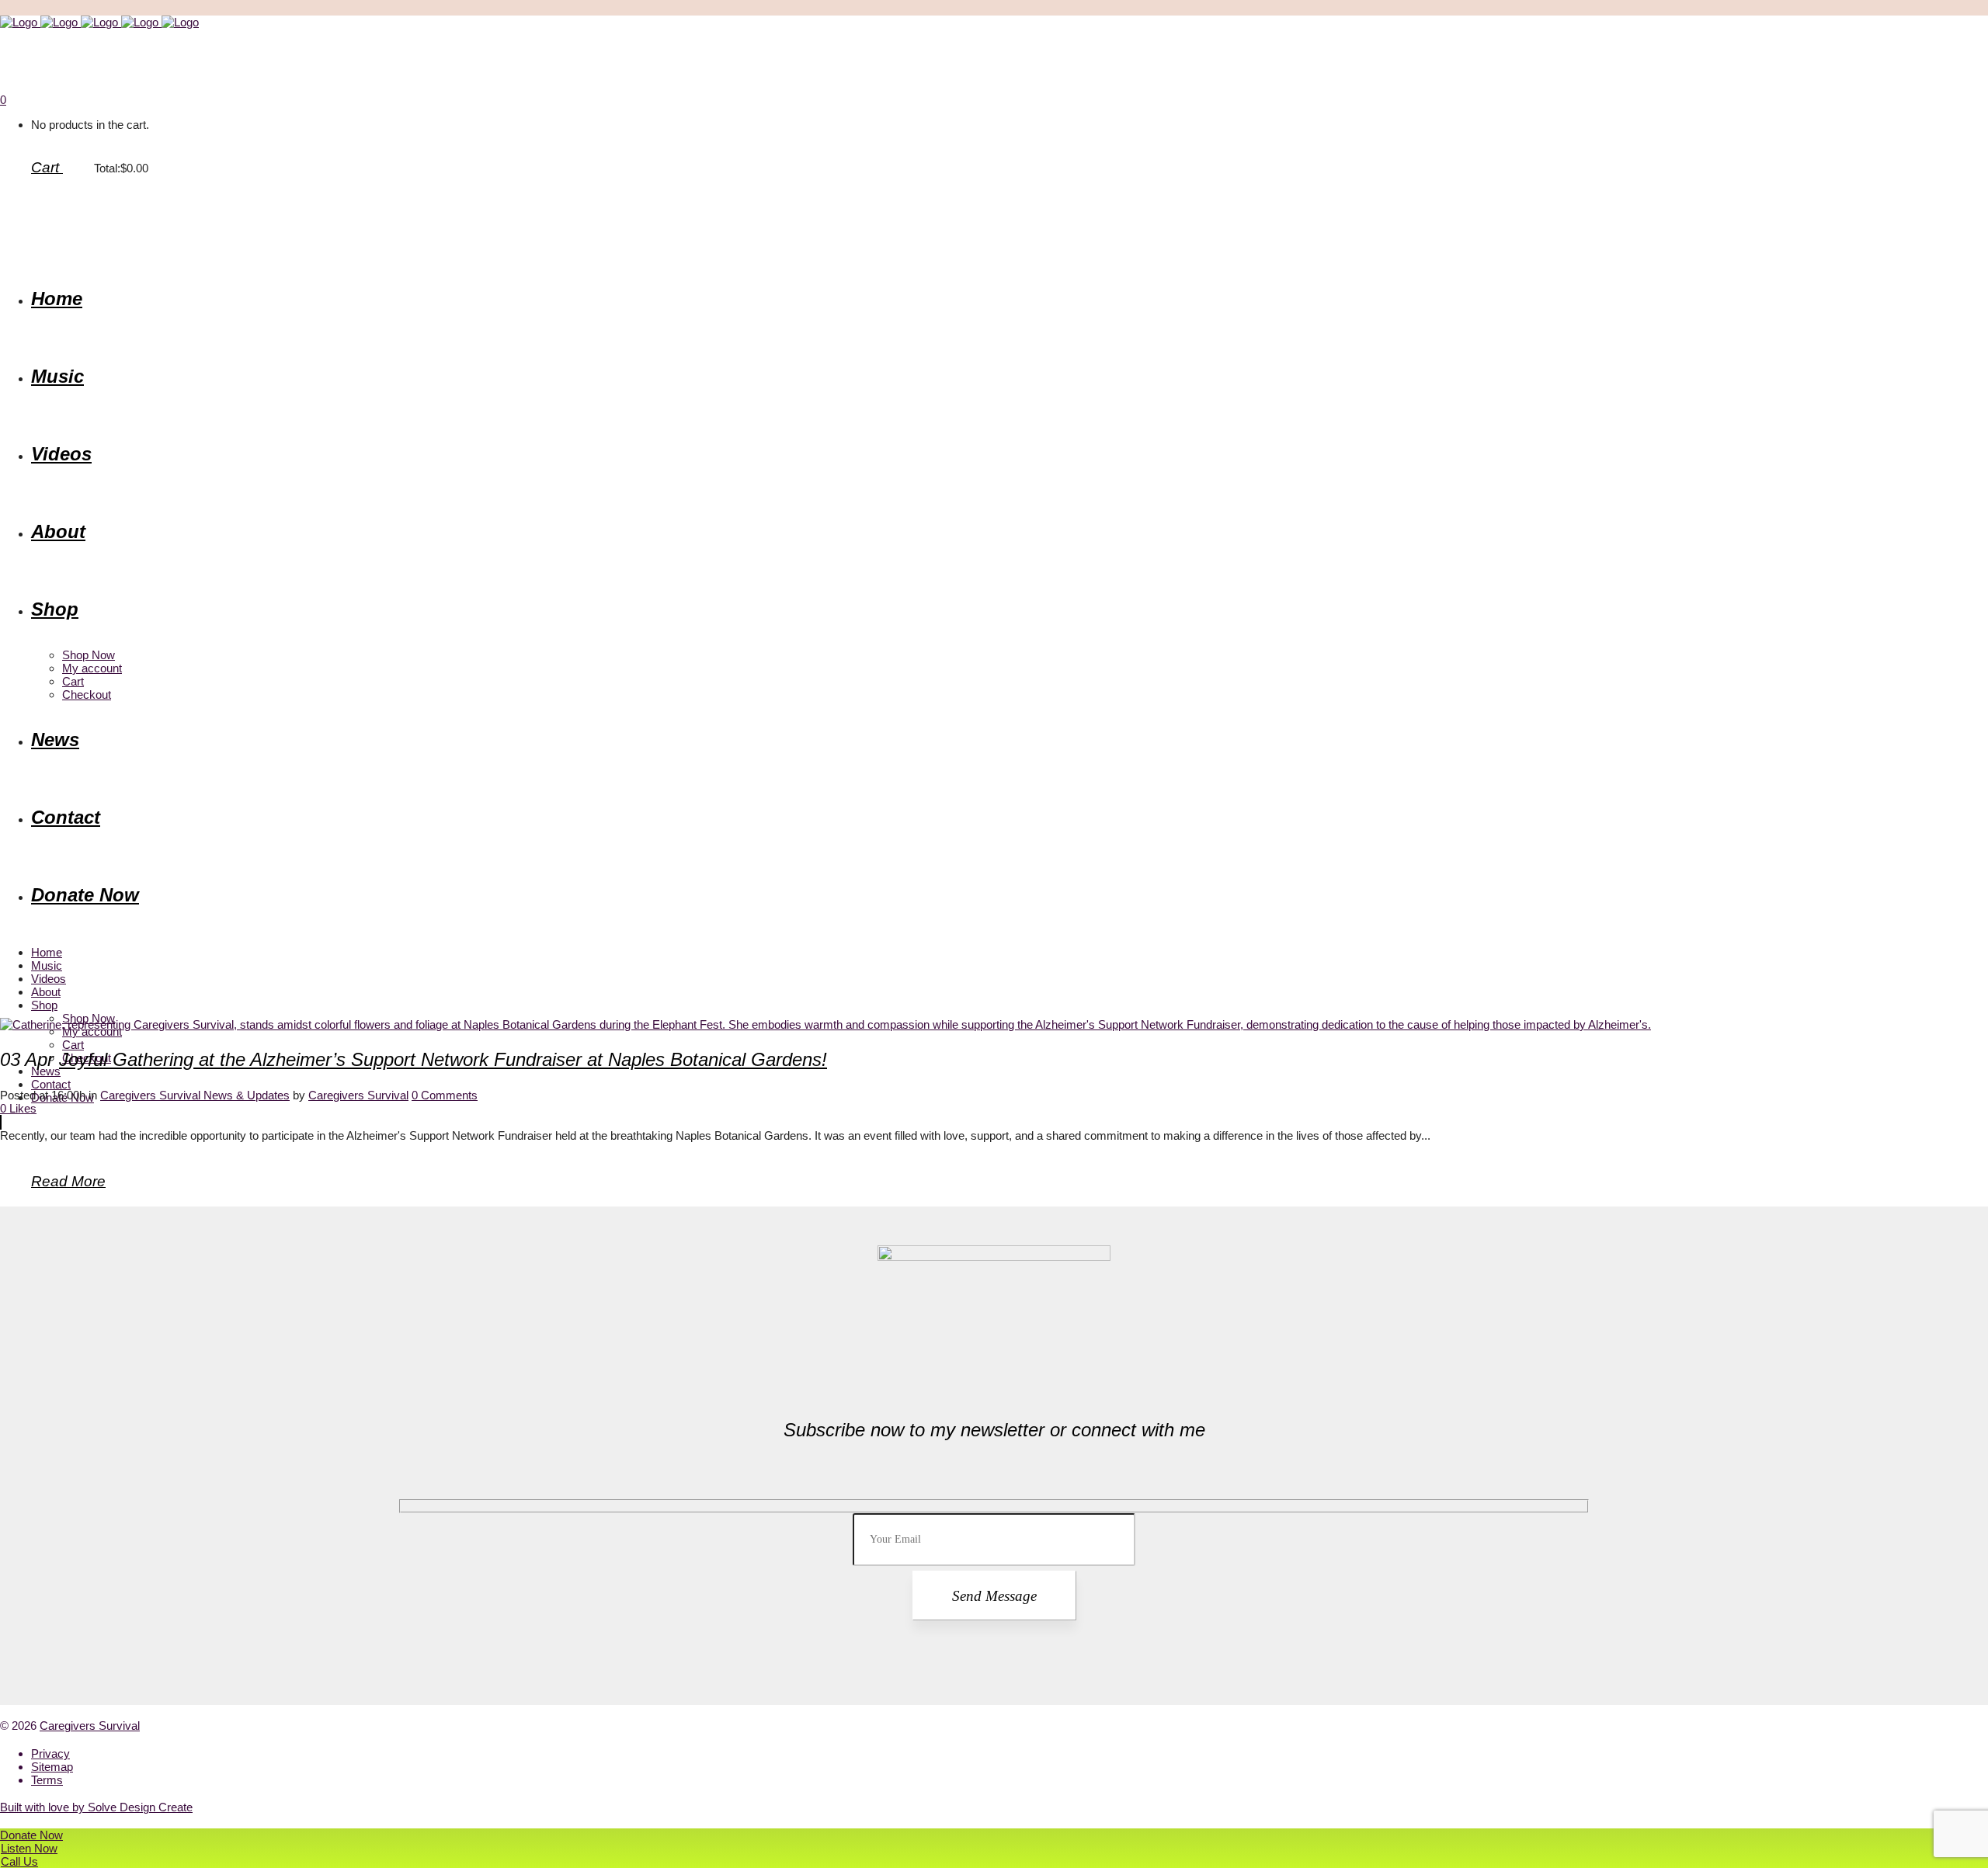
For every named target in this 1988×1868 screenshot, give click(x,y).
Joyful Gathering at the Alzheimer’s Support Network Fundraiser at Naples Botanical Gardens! (443, 1059)
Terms (47, 1780)
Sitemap (52, 1767)
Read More (68, 1181)
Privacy (50, 1753)
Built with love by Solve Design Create (96, 1807)
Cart (47, 167)
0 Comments (445, 1095)
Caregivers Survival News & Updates (195, 1095)
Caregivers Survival (358, 1095)
